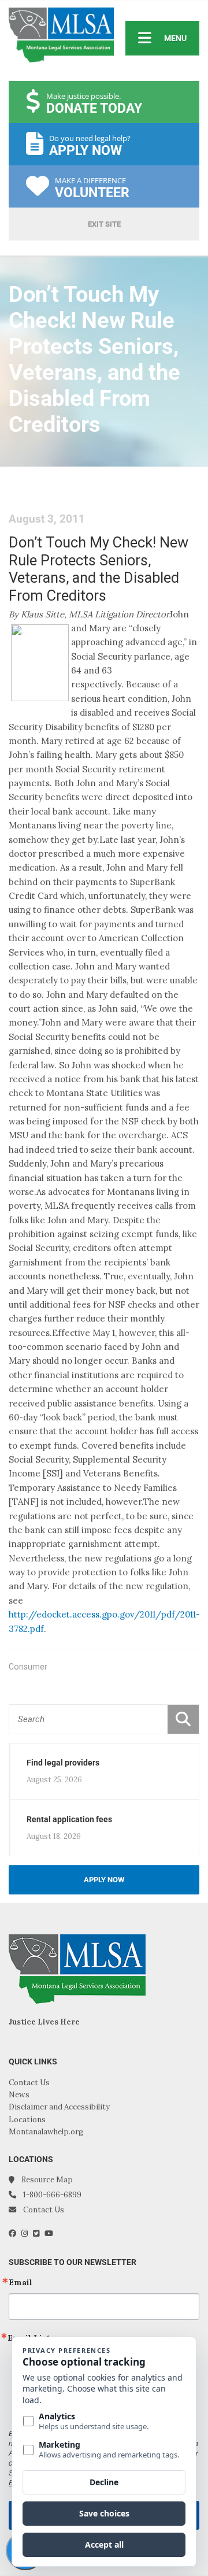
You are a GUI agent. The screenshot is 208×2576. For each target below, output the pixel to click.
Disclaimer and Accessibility (59, 2107)
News (19, 2095)
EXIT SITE (104, 224)
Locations (27, 2120)
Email (21, 2282)
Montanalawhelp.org (46, 2132)
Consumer (28, 1667)
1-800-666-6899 (52, 2195)
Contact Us (29, 2083)
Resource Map (47, 2180)
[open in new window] (15, 2233)
